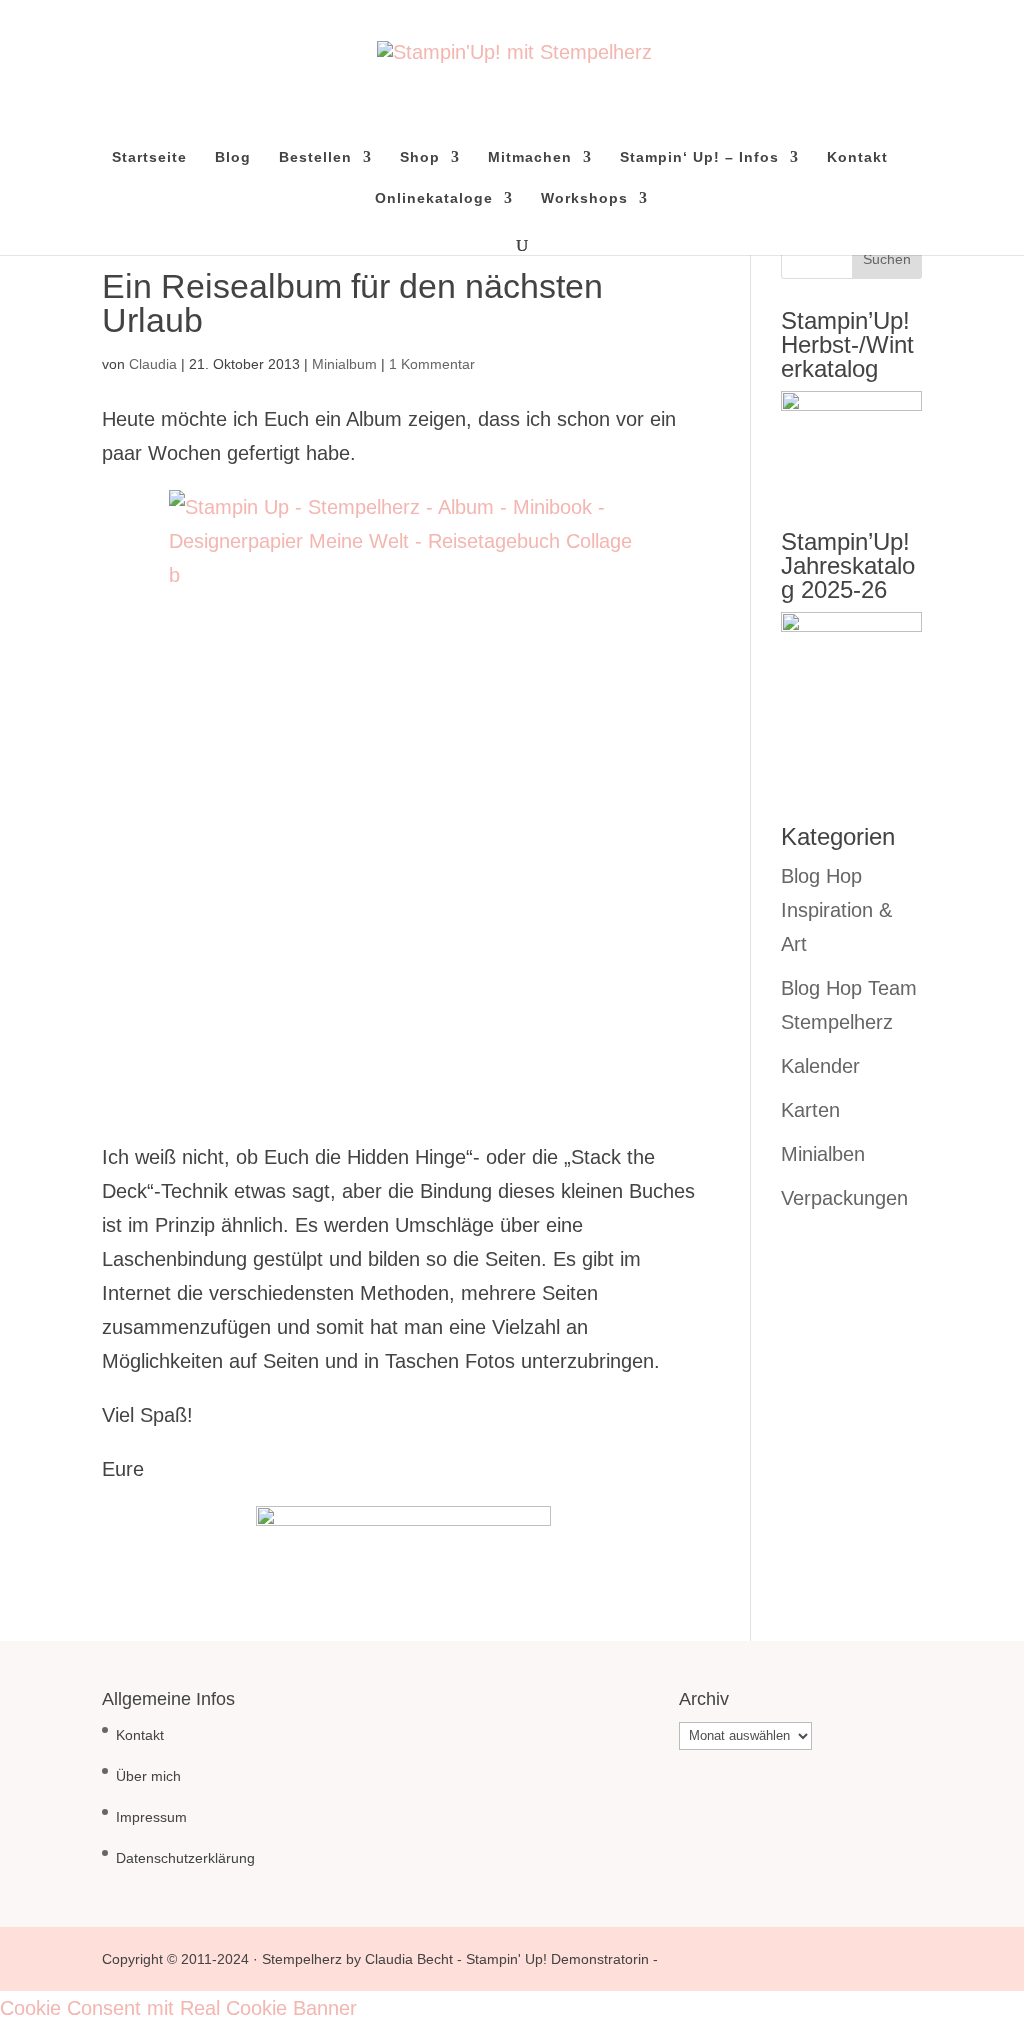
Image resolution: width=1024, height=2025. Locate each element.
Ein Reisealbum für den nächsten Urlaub (352, 303)
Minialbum (344, 364)
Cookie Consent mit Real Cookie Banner (178, 2008)
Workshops (584, 198)
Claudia (153, 364)
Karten (810, 1110)
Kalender (820, 1066)
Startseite (149, 157)
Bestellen (315, 157)
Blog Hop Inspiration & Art (836, 910)
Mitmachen (530, 157)
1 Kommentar (432, 364)
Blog (233, 157)
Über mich (148, 1776)
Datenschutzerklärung (185, 1858)
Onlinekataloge (434, 198)
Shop (420, 157)
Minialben (823, 1154)
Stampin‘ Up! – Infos (699, 157)
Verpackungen (844, 1198)
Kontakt (857, 157)
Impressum (151, 1817)
